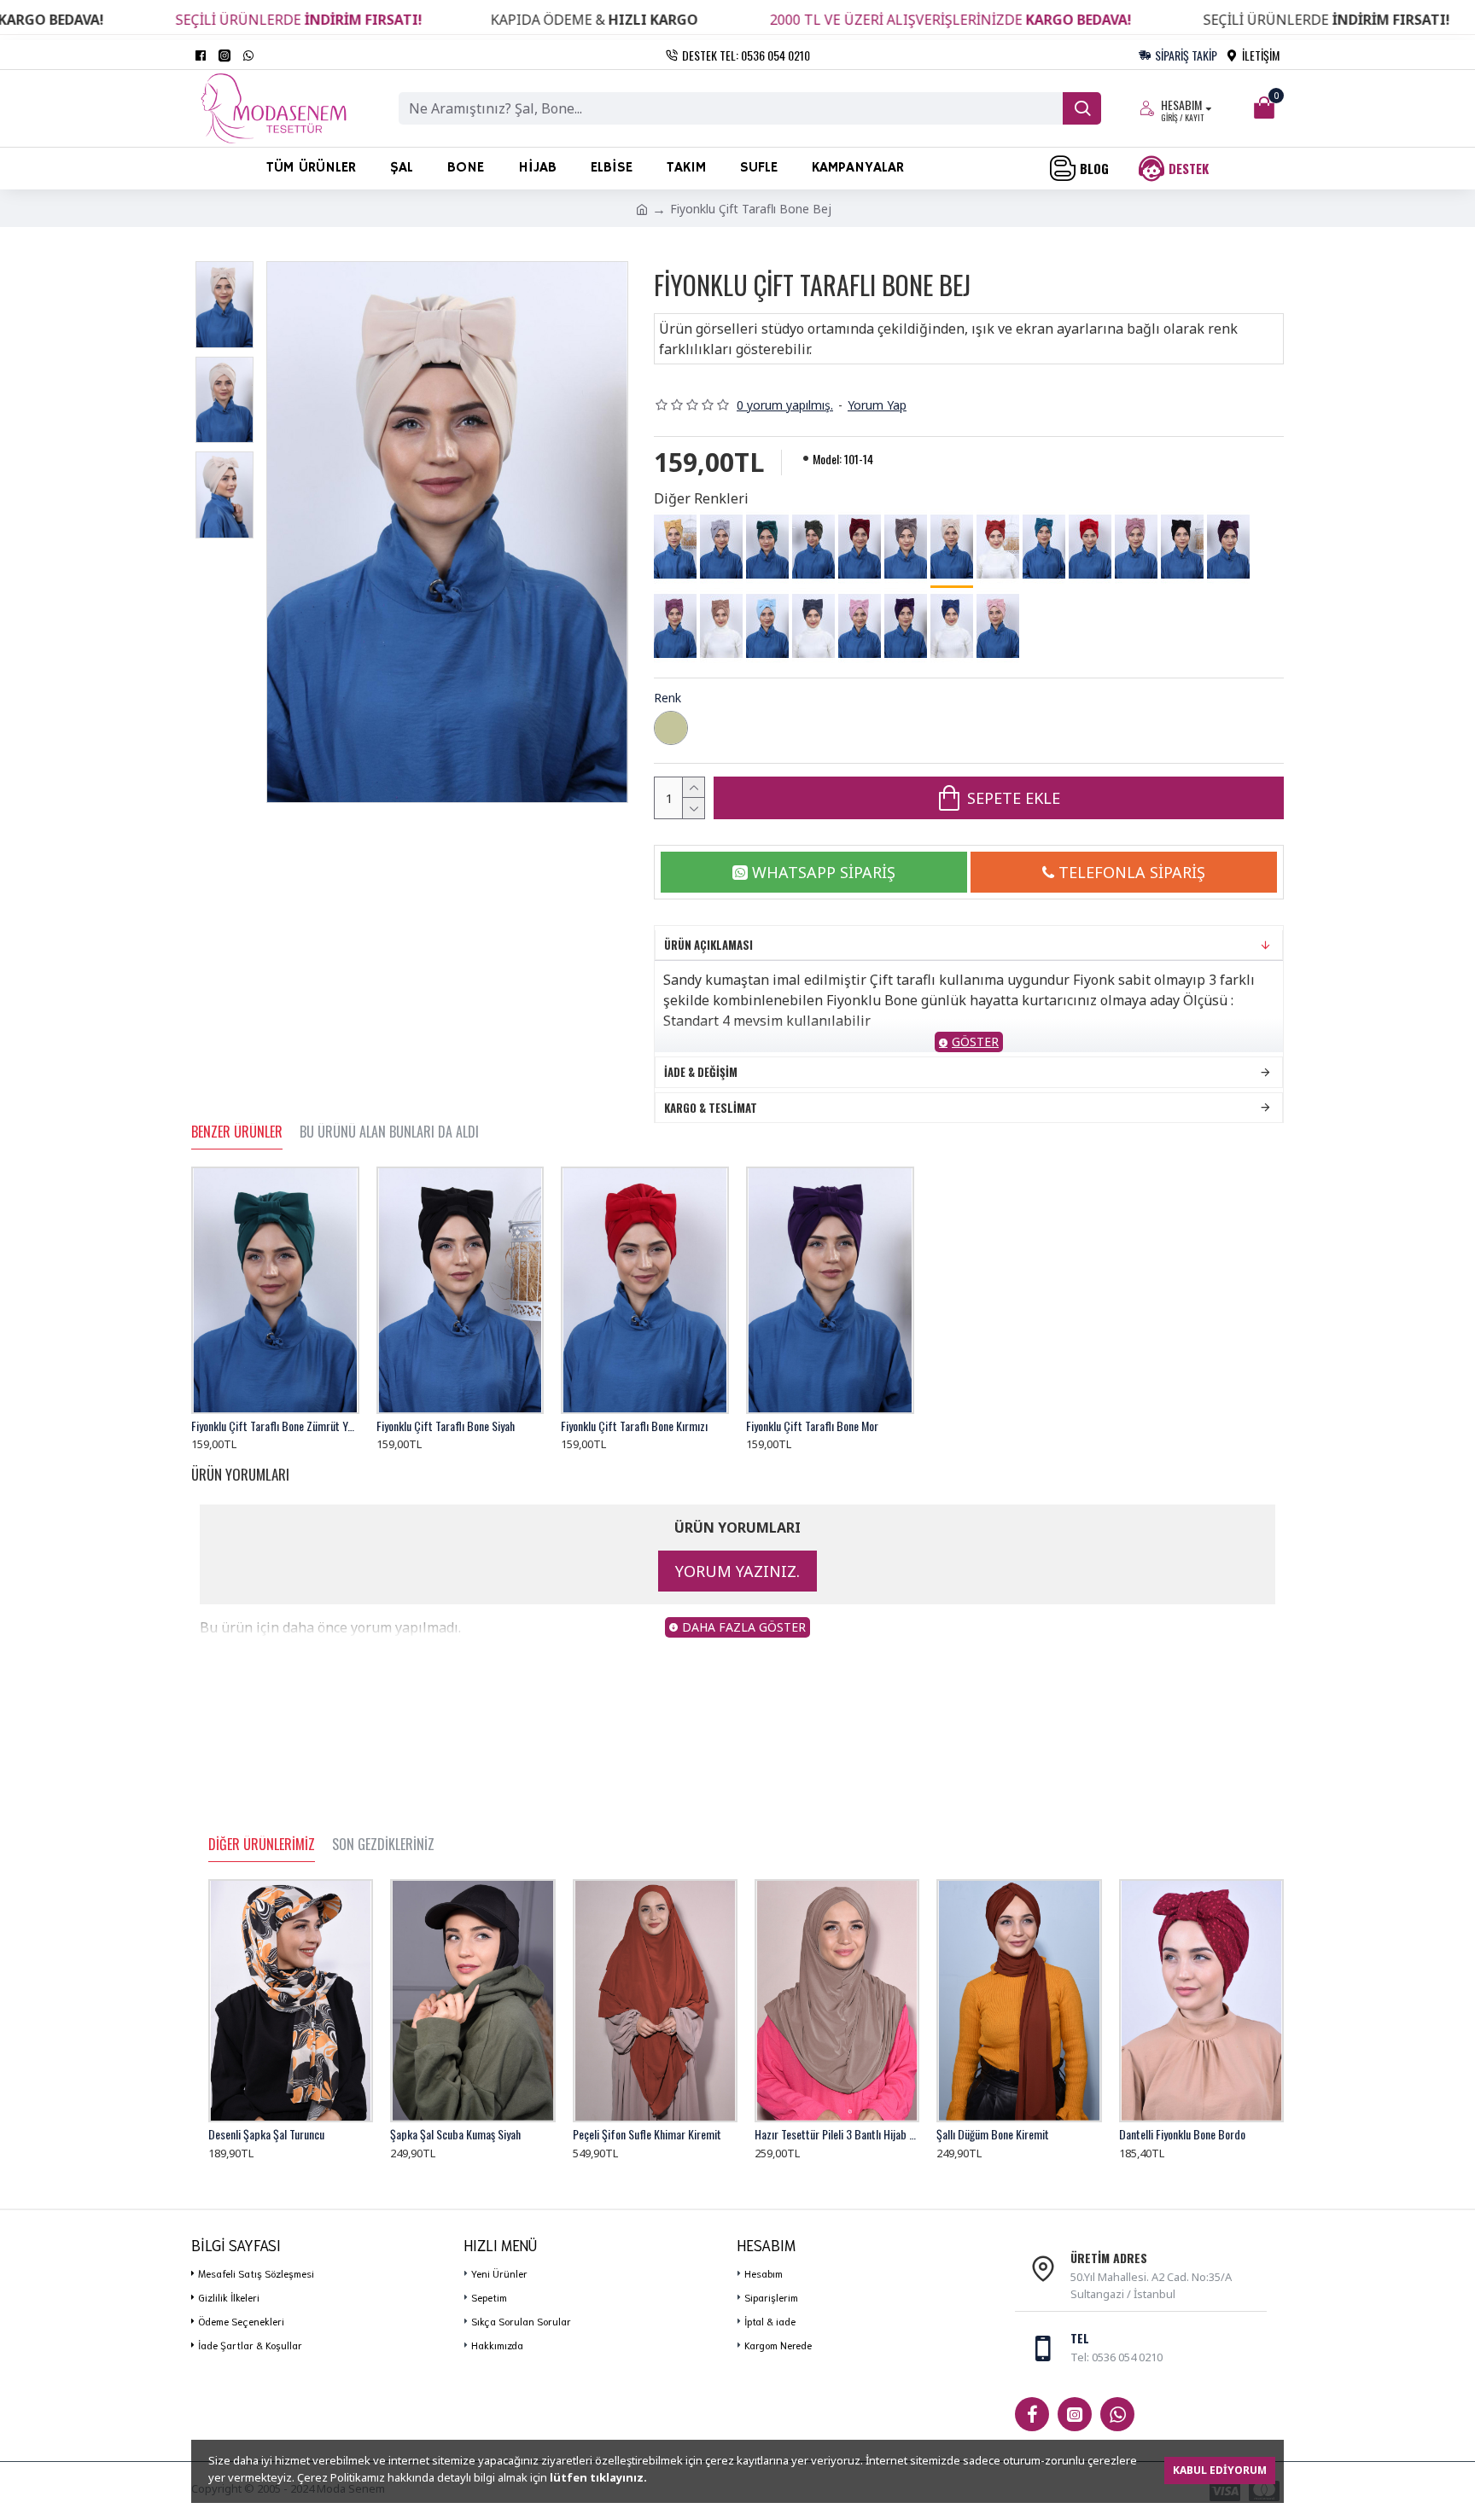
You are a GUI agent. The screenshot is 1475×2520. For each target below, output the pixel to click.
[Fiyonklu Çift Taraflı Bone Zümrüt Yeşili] (767, 547)
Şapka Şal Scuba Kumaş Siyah (455, 2134)
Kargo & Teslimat (711, 1108)
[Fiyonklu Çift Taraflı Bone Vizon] (906, 547)
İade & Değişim (701, 1072)
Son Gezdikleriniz (383, 1845)
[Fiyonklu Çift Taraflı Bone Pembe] (860, 626)
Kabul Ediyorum (1220, 2470)
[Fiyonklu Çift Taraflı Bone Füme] (813, 626)
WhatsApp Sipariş (824, 872)
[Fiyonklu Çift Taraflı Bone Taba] (721, 626)
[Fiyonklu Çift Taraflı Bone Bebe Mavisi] (767, 626)
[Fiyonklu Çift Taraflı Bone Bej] (952, 548)
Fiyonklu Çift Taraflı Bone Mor (812, 1426)
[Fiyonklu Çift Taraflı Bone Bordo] (860, 547)
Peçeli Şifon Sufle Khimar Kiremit (647, 2134)
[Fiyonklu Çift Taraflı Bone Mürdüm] (1228, 547)
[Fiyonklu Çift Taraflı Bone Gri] (721, 547)
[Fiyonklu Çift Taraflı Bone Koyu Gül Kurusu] (675, 626)
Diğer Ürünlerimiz (262, 1845)
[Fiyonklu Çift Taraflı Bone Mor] (906, 626)
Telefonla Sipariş (1132, 872)
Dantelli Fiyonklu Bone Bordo (1182, 2134)
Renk (668, 698)
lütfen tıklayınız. (598, 2477)
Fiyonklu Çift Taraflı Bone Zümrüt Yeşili (275, 1426)
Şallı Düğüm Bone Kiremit (993, 2134)
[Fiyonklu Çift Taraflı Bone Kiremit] (998, 547)
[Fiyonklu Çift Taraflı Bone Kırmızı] (1090, 547)
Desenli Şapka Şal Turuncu (266, 2134)
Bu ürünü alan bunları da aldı (389, 1132)
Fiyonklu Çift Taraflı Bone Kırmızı (634, 1426)
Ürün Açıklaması (708, 945)
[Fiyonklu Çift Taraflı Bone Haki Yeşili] (813, 547)
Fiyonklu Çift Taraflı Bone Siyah (446, 1426)
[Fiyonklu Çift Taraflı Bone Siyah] (1182, 547)
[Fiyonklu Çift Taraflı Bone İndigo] (952, 626)
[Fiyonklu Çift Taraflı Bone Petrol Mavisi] (1044, 547)
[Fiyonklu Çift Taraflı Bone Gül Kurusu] (1136, 547)
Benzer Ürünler (237, 1132)
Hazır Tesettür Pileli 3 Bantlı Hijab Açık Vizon (837, 2134)
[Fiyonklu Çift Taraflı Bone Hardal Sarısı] (675, 547)
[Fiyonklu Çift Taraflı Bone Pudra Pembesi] (998, 626)
